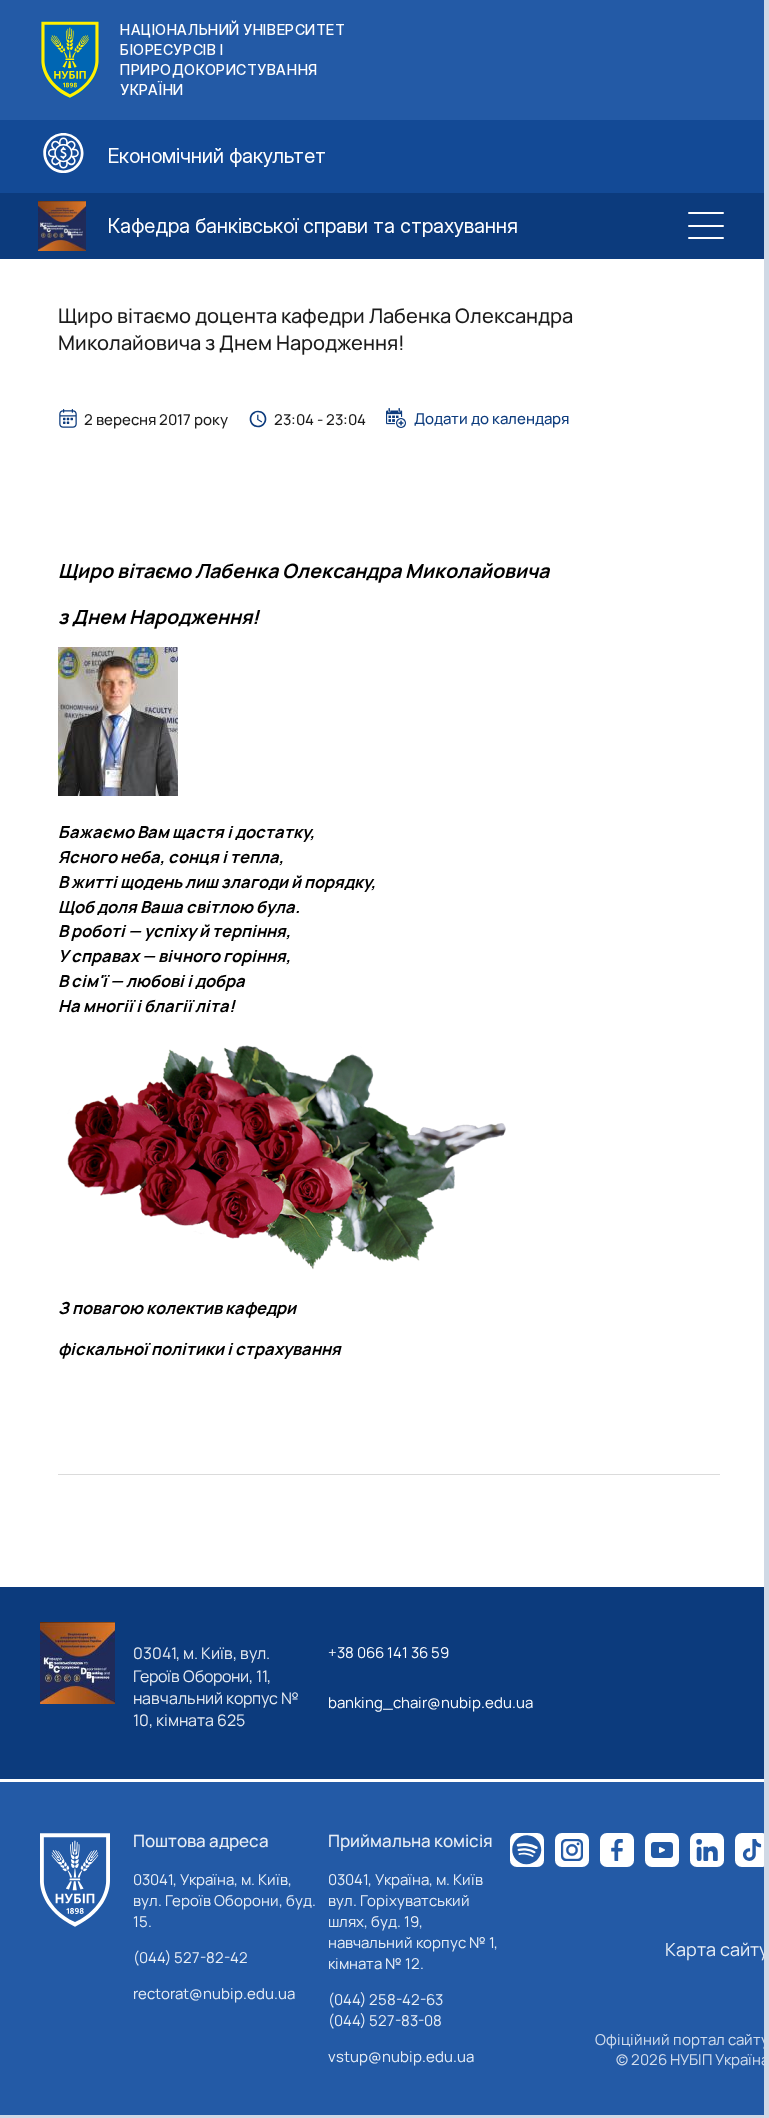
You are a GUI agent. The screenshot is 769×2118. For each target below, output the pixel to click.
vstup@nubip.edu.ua (401, 2056)
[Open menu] (706, 226)
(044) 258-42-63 (385, 1999)
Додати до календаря (491, 418)
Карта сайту (717, 1949)
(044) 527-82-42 (190, 1957)
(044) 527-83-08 (385, 2020)
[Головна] (75, 1880)
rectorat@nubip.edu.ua (214, 1993)
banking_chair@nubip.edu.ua (430, 1702)
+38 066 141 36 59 (388, 1652)
